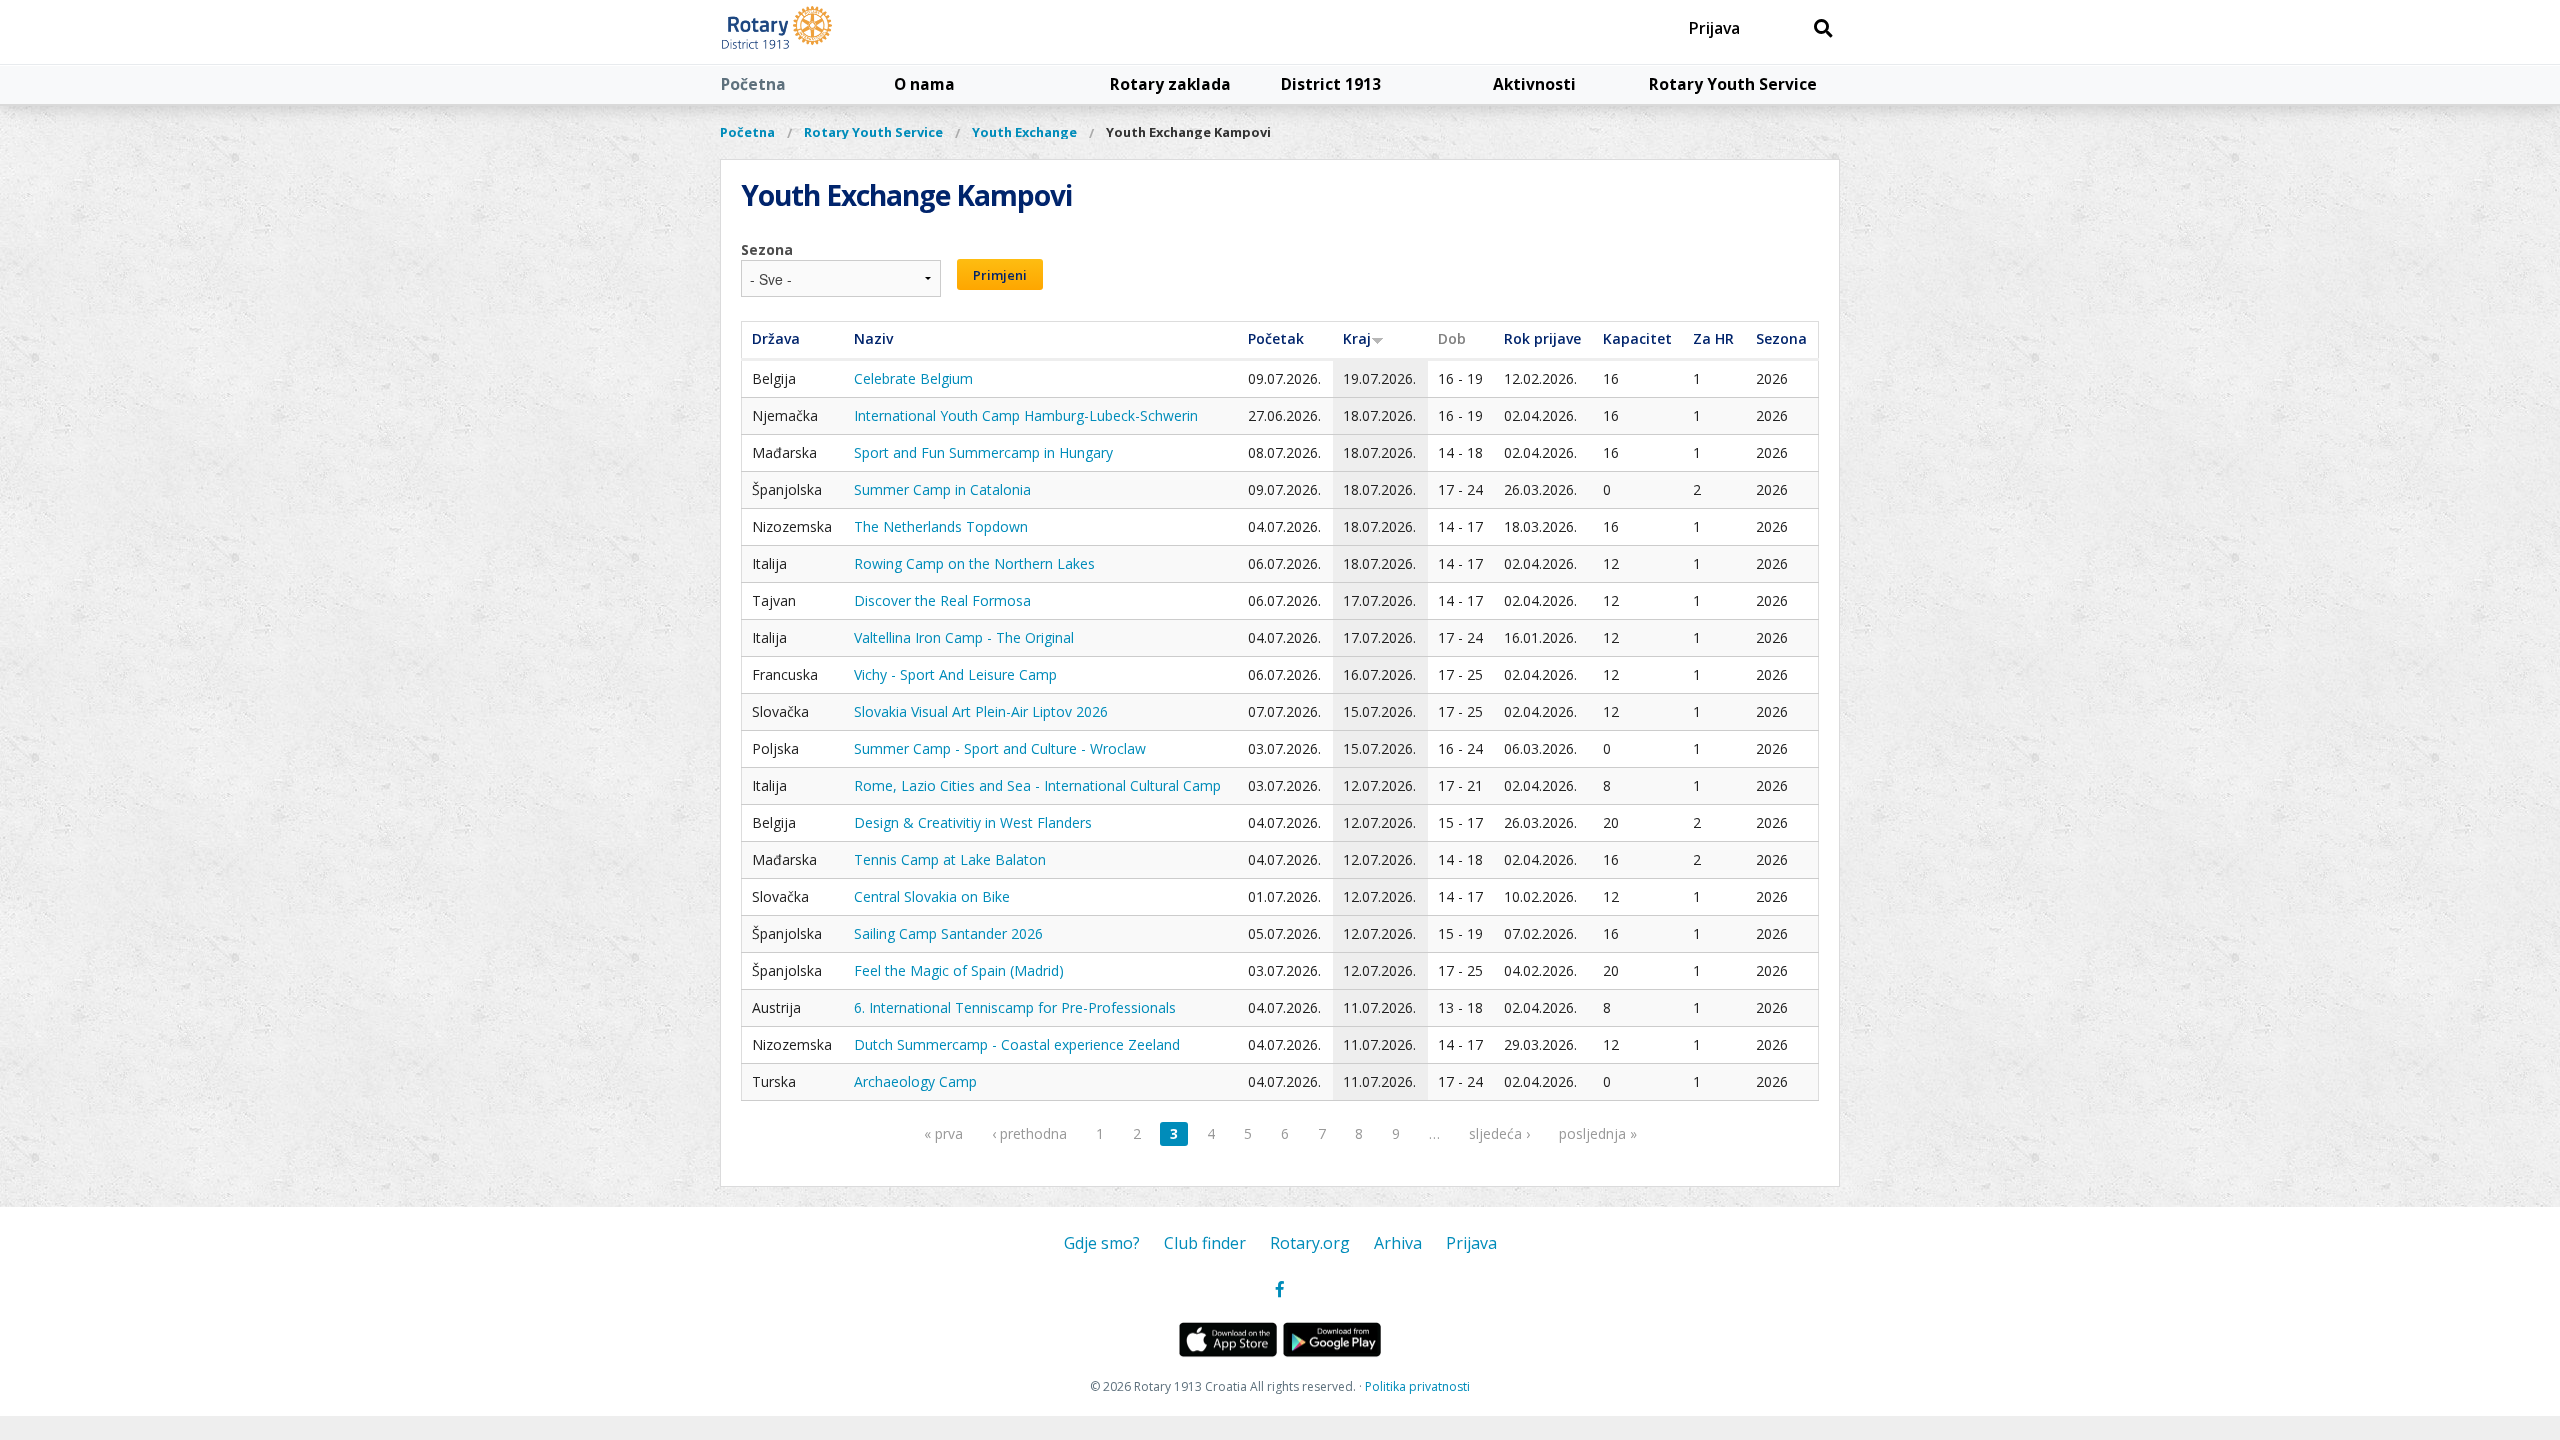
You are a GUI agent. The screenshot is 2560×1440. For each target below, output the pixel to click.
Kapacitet (1637, 338)
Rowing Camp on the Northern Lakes (974, 563)
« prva (943, 1133)
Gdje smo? (1102, 1243)
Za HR (1713, 338)
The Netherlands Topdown (941, 526)
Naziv (873, 338)
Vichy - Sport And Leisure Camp (955, 674)
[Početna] (822, 32)
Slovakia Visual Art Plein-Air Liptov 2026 (981, 711)
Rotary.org (1310, 1243)
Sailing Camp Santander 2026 (948, 933)
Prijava (1714, 28)
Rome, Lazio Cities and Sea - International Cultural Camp (1037, 785)
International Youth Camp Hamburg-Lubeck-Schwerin (1026, 415)
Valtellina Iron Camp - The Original (964, 637)
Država (776, 338)
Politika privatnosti (1417, 1386)
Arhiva (1398, 1243)
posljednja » (1598, 1133)
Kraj (1357, 338)
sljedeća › (1499, 1133)
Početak (1276, 338)
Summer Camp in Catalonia (942, 489)
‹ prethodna (1029, 1133)
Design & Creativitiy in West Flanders (973, 822)
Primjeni (1000, 275)
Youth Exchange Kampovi (1188, 132)
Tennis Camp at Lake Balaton (950, 859)
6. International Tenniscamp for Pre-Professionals (1015, 1007)
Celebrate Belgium (913, 378)
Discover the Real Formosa (942, 600)
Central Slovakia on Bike (932, 896)
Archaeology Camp (915, 1081)
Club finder (1205, 1243)
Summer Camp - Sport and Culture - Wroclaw (1000, 748)
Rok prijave (1542, 338)
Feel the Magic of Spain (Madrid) (959, 970)
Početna (753, 84)
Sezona (767, 249)
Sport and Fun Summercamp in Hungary (983, 452)
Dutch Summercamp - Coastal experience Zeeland (1017, 1044)
